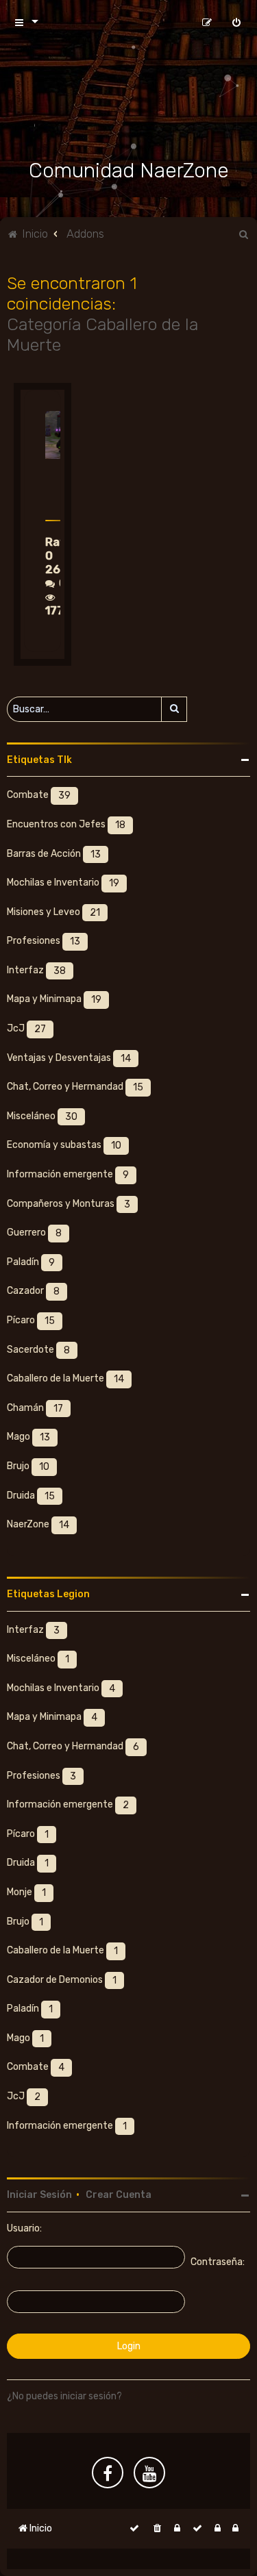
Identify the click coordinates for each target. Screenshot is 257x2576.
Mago (28, 1438)
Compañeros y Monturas (69, 1204)
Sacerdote (38, 1350)
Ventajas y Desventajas (69, 1058)
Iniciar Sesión (39, 2195)
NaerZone (38, 1525)
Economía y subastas (64, 1146)
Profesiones (44, 942)
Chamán (35, 1408)
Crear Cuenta (119, 2195)
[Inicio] (128, 103)
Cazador (33, 1292)
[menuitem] (237, 22)
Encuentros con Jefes (66, 825)
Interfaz (36, 971)
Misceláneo (42, 1116)
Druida (31, 1496)
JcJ (26, 1029)
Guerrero (34, 1234)
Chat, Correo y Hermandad (75, 1088)
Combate (39, 796)
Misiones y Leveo (53, 912)
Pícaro (31, 1321)
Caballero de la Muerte (65, 1379)
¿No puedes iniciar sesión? (64, 2396)
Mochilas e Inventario (63, 884)
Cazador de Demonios (62, 1980)
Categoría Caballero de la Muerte (102, 334)
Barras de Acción (54, 854)
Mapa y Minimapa (54, 1000)
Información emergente (68, 1175)
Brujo (28, 1466)
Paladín (31, 1262)
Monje (26, 1892)
